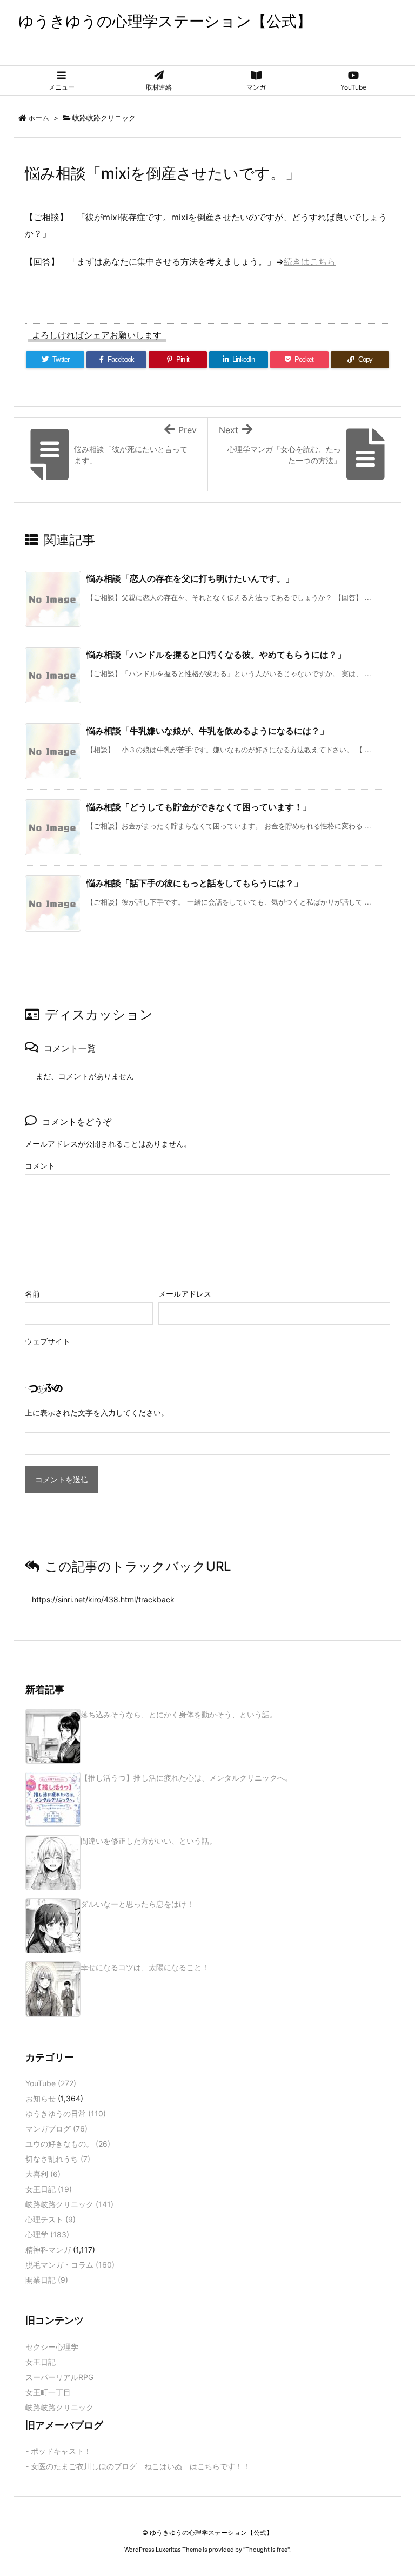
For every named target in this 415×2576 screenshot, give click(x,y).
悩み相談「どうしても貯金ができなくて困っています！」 (199, 807)
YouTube (51, 2083)
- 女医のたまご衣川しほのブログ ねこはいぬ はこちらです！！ (138, 2466)
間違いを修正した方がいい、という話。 (149, 1841)
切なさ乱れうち (58, 2159)
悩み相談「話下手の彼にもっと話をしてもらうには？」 (195, 883)
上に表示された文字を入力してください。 (97, 1412)
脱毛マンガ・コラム (70, 2265)
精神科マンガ (48, 2250)
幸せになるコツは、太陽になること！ (145, 1967)
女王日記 (49, 2189)
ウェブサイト (48, 1341)
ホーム (39, 118)
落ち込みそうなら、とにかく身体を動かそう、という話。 (179, 1714)
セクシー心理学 (52, 2347)
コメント (40, 1166)
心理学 (47, 2234)
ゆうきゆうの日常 (66, 2113)
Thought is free (266, 2550)
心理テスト (51, 2219)
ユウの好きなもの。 (68, 2144)
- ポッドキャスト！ (58, 2451)
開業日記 (47, 2280)
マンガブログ (56, 2129)
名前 (32, 1294)
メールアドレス (185, 1294)
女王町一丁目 (48, 2392)
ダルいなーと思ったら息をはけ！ (137, 1904)
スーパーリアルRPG (59, 2377)
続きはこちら (310, 261)
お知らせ (41, 2098)
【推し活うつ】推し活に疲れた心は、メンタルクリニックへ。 (186, 1778)
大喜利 (43, 2174)
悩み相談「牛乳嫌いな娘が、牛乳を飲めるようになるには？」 (207, 731)
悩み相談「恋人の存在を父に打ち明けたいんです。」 (190, 578)
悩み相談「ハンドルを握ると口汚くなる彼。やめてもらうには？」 (216, 655)
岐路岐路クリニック (104, 118)
